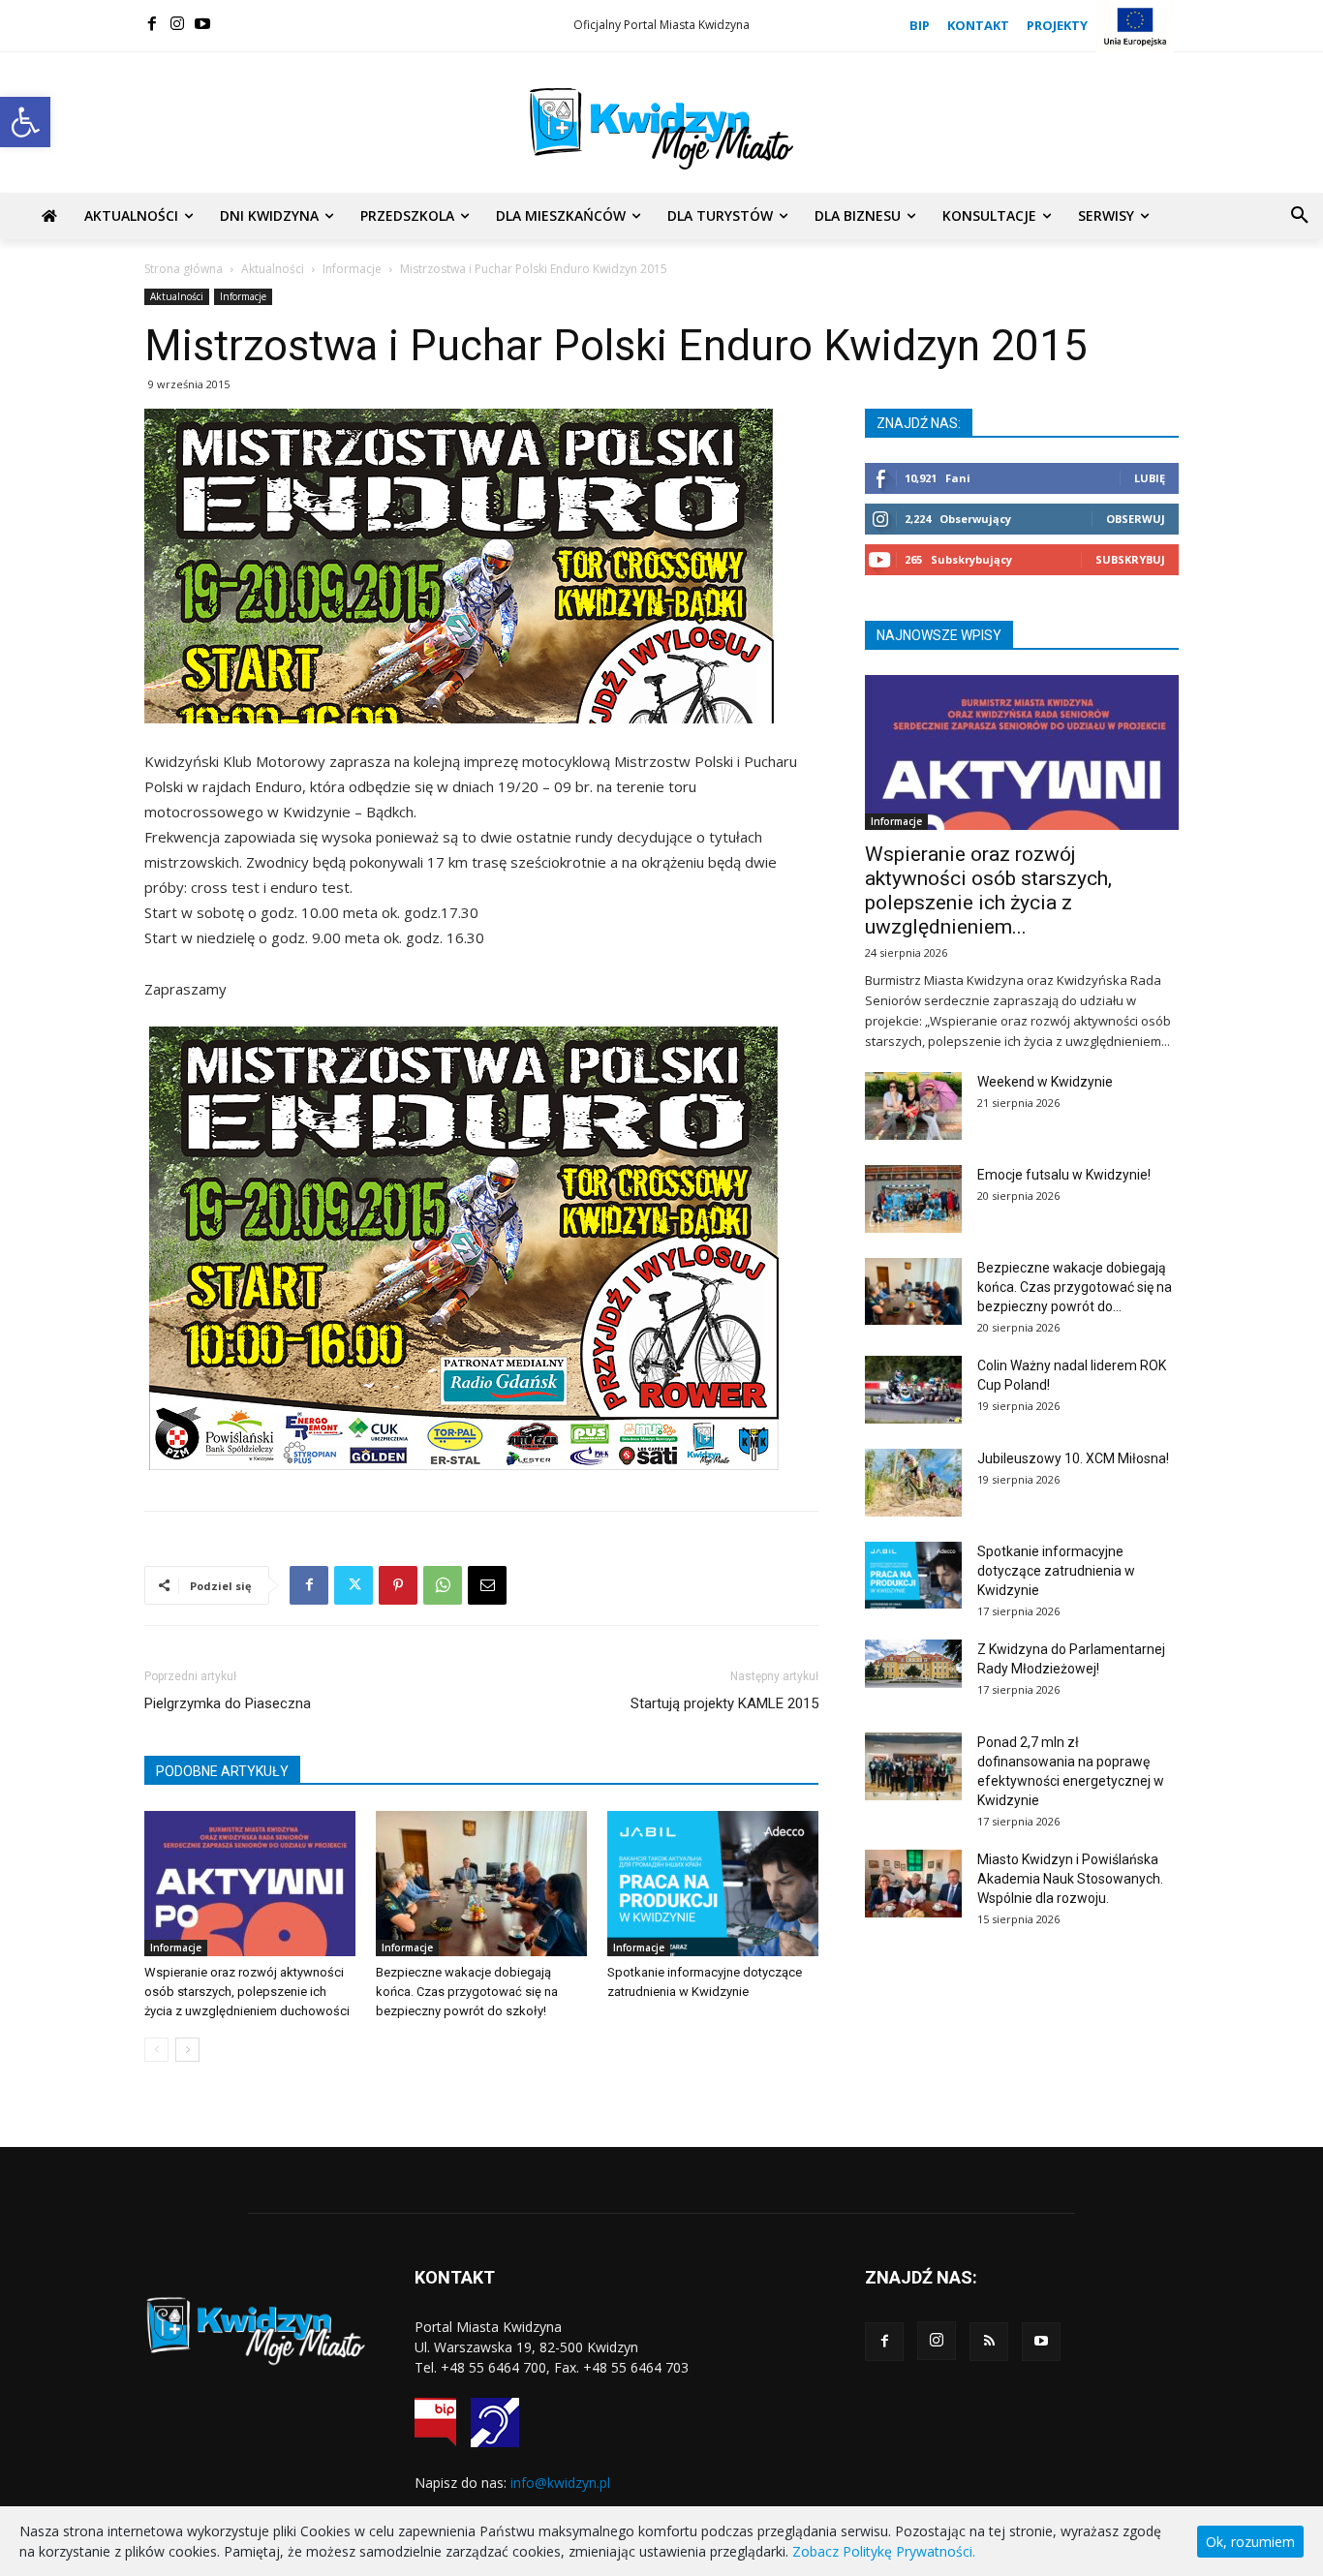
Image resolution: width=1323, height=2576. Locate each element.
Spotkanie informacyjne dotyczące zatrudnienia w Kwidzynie (1056, 1571)
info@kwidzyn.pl (560, 2483)
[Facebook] (152, 23)
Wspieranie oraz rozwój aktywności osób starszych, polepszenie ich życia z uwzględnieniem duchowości (247, 1992)
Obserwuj (1136, 519)
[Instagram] (177, 23)
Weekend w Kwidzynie (1045, 1082)
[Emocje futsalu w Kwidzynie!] (913, 1199)
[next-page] (187, 2050)
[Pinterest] (398, 1585)
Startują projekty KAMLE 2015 (724, 1703)
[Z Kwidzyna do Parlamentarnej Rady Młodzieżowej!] (913, 1664)
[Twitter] (354, 1585)
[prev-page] (156, 2050)
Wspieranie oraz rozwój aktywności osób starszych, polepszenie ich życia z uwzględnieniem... (988, 890)
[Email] (487, 1585)
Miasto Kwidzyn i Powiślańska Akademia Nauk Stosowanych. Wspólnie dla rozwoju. (1070, 1879)
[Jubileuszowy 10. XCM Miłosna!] (913, 1483)
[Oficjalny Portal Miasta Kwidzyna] (661, 129)
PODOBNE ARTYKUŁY (222, 1771)
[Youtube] (202, 23)
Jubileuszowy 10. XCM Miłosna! (1073, 1458)
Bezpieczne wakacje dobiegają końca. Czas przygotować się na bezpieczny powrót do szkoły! (467, 1992)
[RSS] (989, 2342)
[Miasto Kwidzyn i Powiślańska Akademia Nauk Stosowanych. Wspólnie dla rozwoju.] (913, 1884)
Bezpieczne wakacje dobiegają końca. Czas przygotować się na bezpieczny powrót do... (1075, 1287)
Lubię (1150, 478)
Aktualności (273, 269)
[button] (25, 122)
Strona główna (184, 269)
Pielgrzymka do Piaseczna (228, 1703)
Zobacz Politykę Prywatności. (884, 2551)
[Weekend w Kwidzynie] (913, 1106)
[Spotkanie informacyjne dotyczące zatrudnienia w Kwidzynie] (713, 1884)
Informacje (352, 269)
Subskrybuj (1130, 559)
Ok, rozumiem (1250, 2542)
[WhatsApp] (443, 1585)
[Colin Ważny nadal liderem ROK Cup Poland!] (913, 1390)
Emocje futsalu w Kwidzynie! (1064, 1175)
